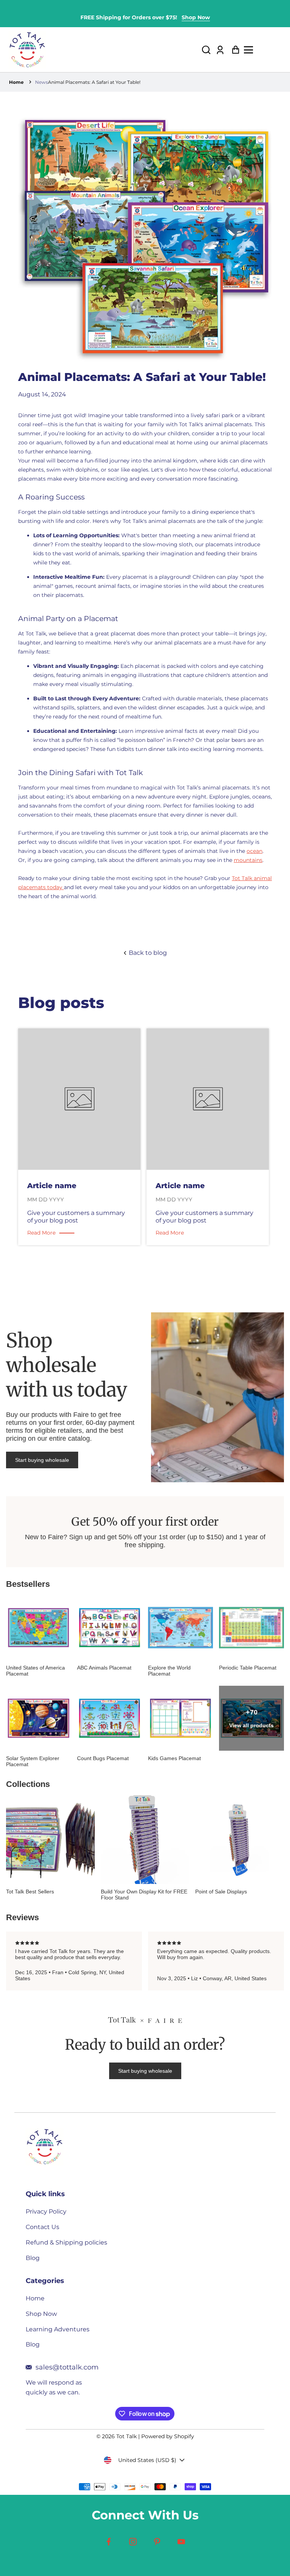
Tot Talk (126, 2436)
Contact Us (42, 2227)
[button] (206, 50)
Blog (33, 2258)
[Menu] (263, 50)
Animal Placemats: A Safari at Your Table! (94, 82)
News (42, 82)
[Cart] (234, 50)
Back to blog (147, 953)
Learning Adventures (58, 2329)
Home (16, 82)
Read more (41, 1233)
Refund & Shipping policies (66, 2242)
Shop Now (196, 17)
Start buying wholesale (42, 1460)
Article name (52, 1185)
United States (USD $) (147, 2460)
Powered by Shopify (168, 2436)
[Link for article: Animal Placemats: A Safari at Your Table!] (79, 1100)
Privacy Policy (46, 2211)
